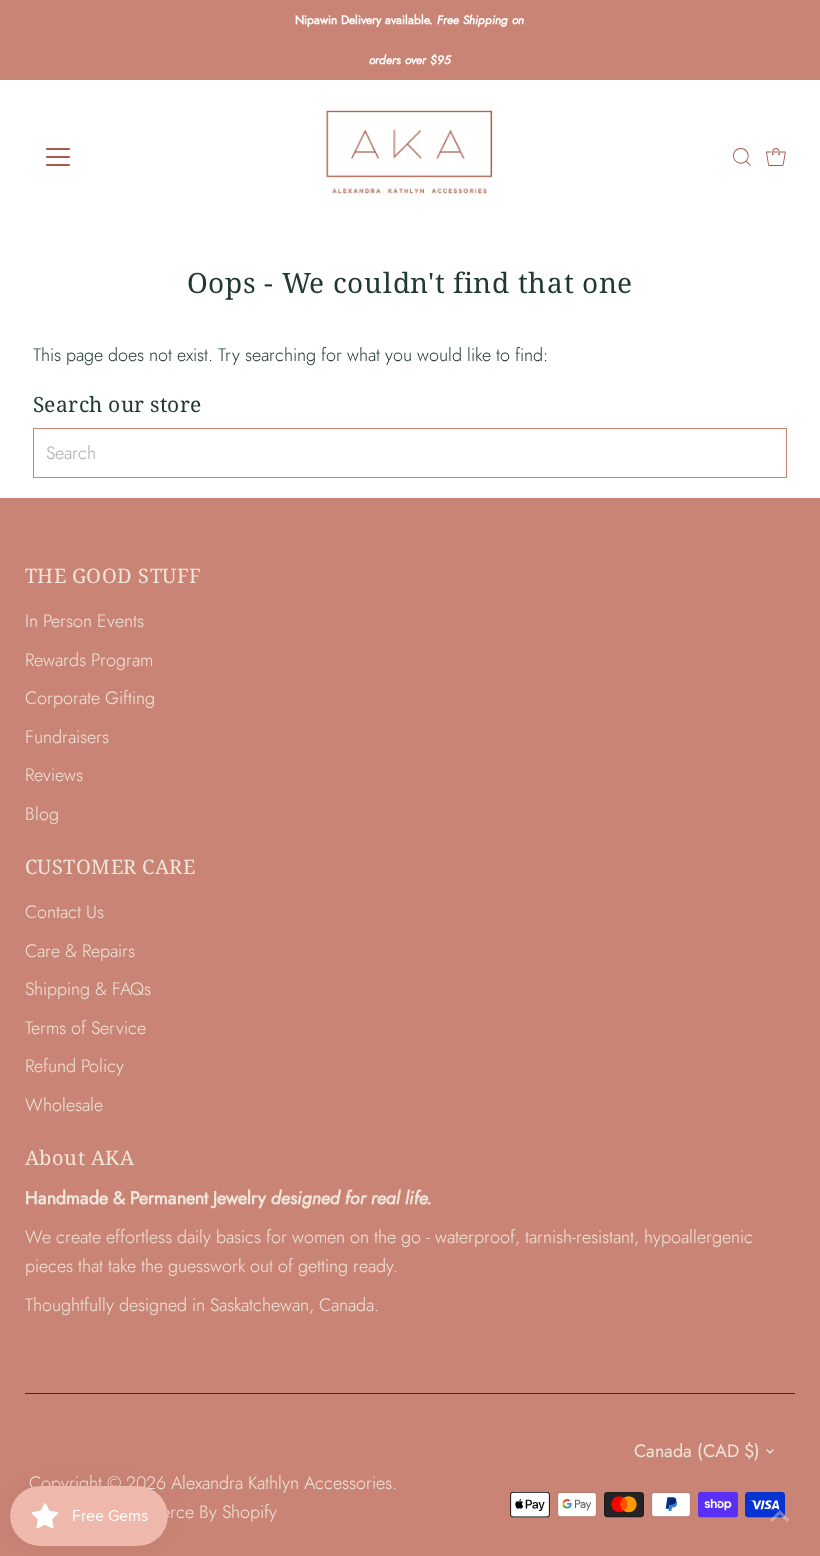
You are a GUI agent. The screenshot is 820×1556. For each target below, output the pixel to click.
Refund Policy (74, 1066)
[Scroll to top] (780, 1516)
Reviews (54, 775)
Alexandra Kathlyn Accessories (281, 1483)
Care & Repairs (80, 951)
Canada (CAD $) (697, 1451)
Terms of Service (85, 1028)
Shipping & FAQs (88, 989)
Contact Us (64, 912)
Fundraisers (67, 737)
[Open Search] (742, 157)
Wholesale (64, 1105)
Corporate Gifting (90, 698)
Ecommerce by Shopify (191, 1512)
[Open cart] (776, 157)
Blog (42, 814)
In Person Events (84, 621)
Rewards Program (89, 660)
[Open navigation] (122, 157)
